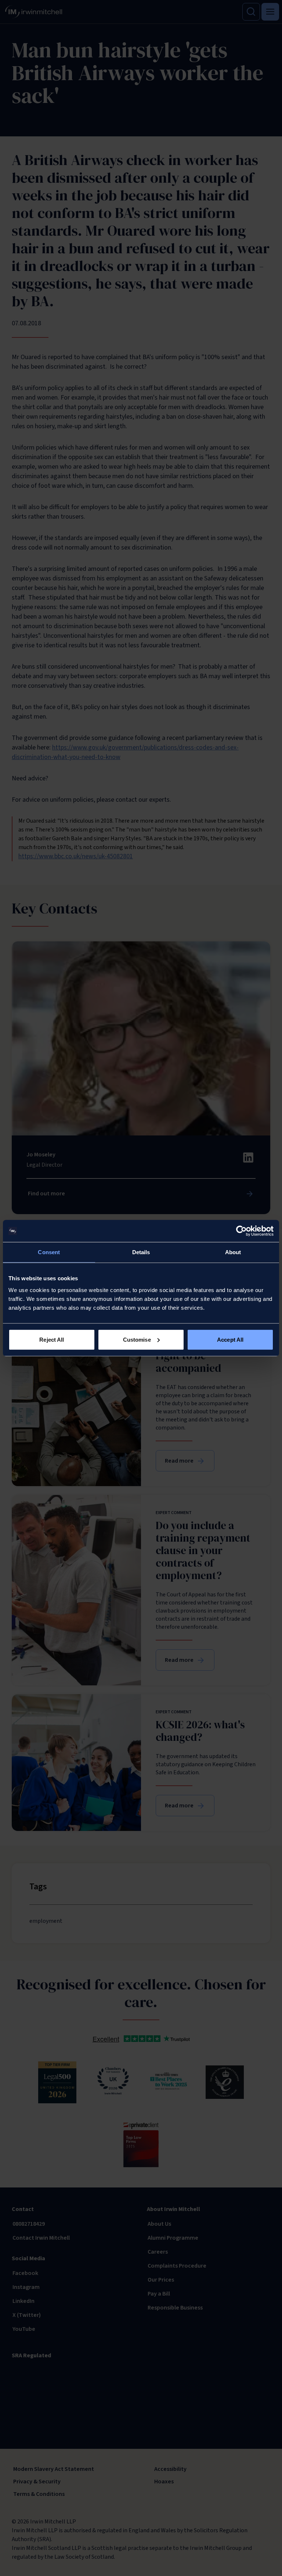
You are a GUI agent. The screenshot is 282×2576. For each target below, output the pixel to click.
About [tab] (233, 1252)
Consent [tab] (49, 1252)
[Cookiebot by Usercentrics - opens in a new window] (241, 1231)
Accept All (230, 1339)
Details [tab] (141, 1252)
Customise (137, 1339)
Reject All (52, 1339)
